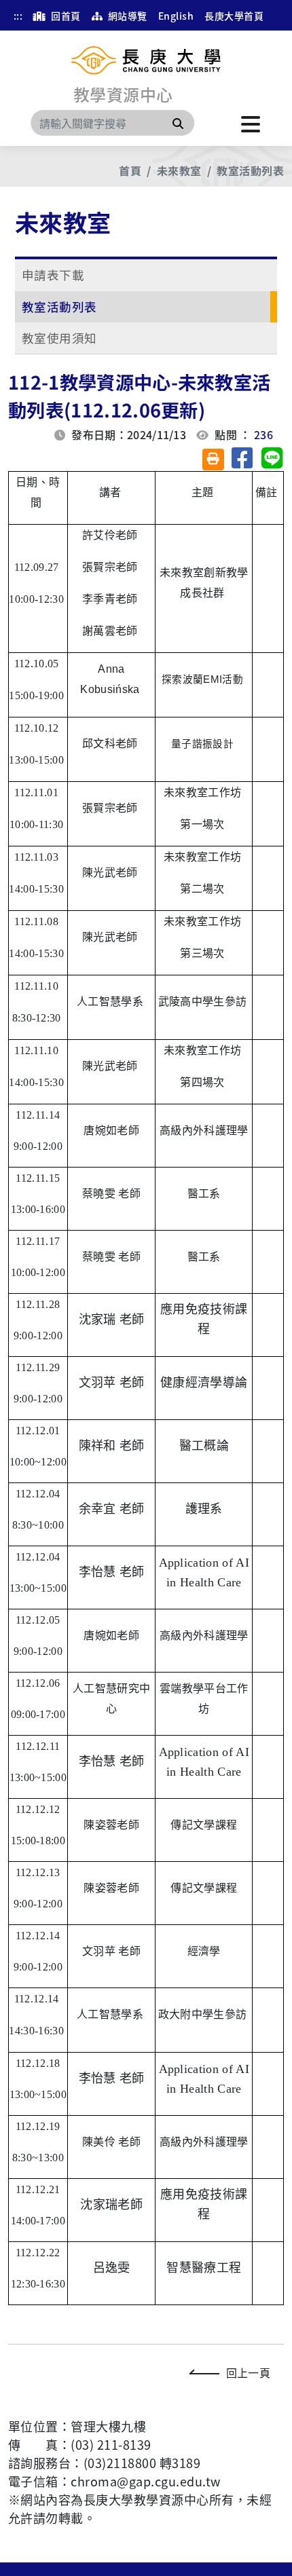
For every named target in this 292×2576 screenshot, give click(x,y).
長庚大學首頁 (234, 16)
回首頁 (65, 16)
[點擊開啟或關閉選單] (251, 123)
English (176, 16)
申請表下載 (53, 275)
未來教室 (179, 170)
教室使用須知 (59, 338)
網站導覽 (126, 16)
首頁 (130, 170)
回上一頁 (248, 2372)
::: (18, 16)
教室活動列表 (250, 170)
